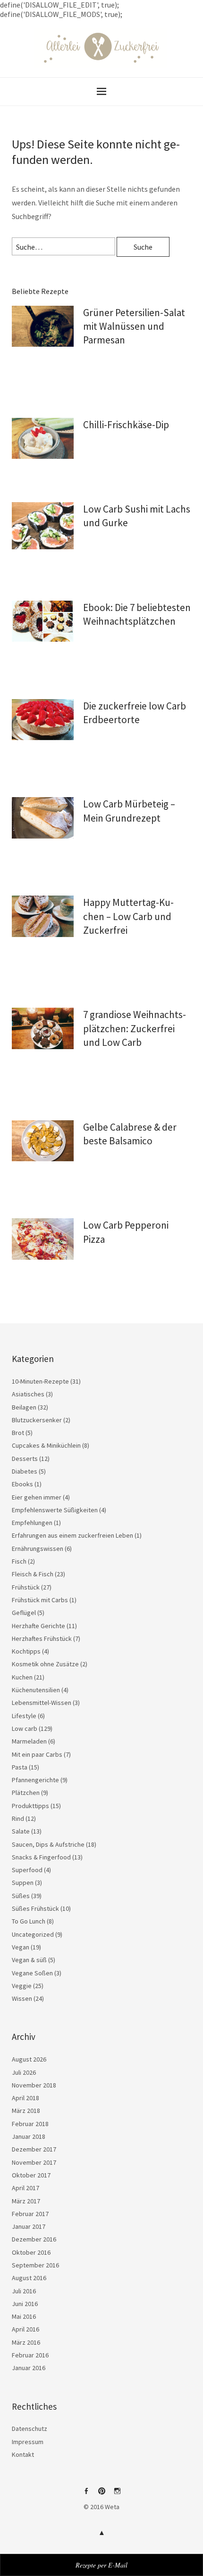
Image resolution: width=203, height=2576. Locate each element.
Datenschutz (30, 2429)
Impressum (28, 2442)
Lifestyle (24, 1716)
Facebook (86, 2494)
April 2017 (25, 2188)
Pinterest (101, 2494)
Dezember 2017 (34, 2149)
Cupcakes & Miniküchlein (46, 1445)
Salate (21, 1831)
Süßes (21, 1896)
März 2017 (26, 2201)
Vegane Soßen (32, 1973)
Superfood (27, 1870)
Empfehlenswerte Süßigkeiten (55, 1510)
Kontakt (23, 2454)
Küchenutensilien (36, 1690)
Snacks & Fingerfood (41, 1857)
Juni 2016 (25, 2304)
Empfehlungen (32, 1523)
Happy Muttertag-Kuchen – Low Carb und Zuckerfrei (128, 916)
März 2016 (26, 2342)
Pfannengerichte (35, 1780)
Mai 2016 (24, 2316)
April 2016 (25, 2329)
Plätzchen (26, 1793)
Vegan (21, 1947)
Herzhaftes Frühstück (42, 1639)
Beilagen (24, 1407)
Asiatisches (28, 1394)
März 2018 (26, 2111)
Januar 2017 (29, 2226)
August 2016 (29, 2278)
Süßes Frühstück (35, 1908)
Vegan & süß (29, 1960)
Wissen (22, 1998)
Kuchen (22, 1677)
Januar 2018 (29, 2136)
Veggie (22, 1986)
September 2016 (35, 2265)
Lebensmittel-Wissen (42, 1703)
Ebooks (22, 1484)
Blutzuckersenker (37, 1420)
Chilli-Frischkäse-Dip (126, 425)
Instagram (117, 2494)
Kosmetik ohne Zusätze (45, 1664)
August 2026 (29, 2059)
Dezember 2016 (34, 2239)
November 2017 (34, 2162)
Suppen (23, 1883)
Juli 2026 (24, 2072)
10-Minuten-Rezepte (40, 1381)
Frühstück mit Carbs (40, 1600)
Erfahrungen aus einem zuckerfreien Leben (72, 1535)
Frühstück (26, 1587)
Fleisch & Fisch (33, 1574)
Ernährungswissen (38, 1549)
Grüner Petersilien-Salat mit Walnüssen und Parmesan (134, 326)
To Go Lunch (29, 1921)
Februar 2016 (30, 2355)
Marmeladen (29, 1741)
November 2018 (34, 2085)
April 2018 (25, 2098)
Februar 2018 (30, 2124)
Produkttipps (30, 1806)
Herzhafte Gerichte (38, 1626)
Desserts (25, 1459)
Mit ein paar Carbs (37, 1754)
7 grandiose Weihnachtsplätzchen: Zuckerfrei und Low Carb (135, 1028)
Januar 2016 (29, 2368)
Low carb (25, 1728)
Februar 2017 (30, 2214)
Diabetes (25, 1471)
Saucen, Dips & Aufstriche (48, 1844)
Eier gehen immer (37, 1497)
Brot (18, 1433)
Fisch (19, 1561)
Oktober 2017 (31, 2175)
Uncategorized (33, 1934)
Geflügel (24, 1613)
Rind (18, 1818)
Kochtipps (26, 1651)
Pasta (20, 1767)
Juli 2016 (24, 2291)
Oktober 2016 (31, 2252)
